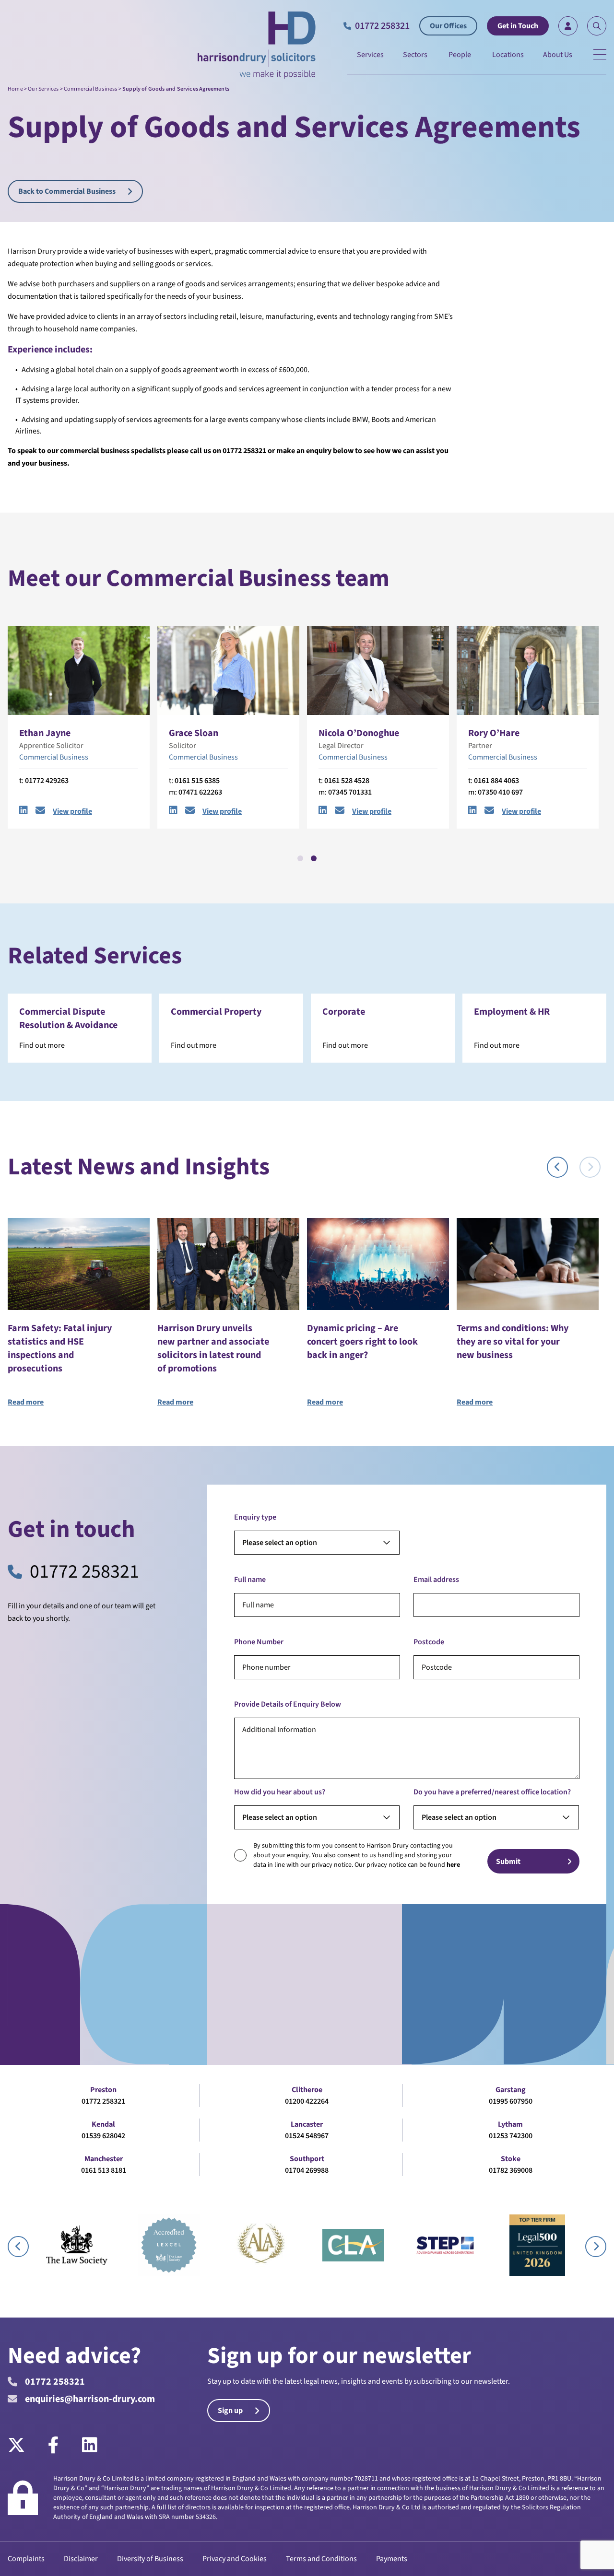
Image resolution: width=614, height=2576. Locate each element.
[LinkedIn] (90, 2446)
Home (15, 89)
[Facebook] (53, 2446)
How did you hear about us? (280, 1792)
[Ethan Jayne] (79, 670)
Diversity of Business (150, 2559)
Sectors (415, 55)
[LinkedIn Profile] (24, 811)
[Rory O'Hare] (528, 670)
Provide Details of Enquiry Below (288, 1704)
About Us (558, 55)
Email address (436, 1580)
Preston (103, 2090)
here (453, 1865)
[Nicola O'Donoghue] (378, 670)
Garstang (511, 2090)
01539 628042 (103, 2136)
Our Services (43, 89)
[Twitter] (22, 2446)
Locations (508, 55)
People (460, 55)
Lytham (510, 2124)
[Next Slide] (590, 1167)
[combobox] (317, 1543)
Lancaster (307, 2124)
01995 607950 (511, 2101)
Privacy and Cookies (235, 2559)
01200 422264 (307, 2101)
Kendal (103, 2124)
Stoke (511, 2159)
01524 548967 (307, 2136)
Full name (250, 1580)
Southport (307, 2159)
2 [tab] (314, 858)
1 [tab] (300, 858)
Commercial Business (90, 89)
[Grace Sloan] (228, 670)
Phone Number (259, 1642)
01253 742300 (511, 2136)
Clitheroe (307, 2090)
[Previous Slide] (557, 1167)
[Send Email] (40, 811)
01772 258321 (84, 1572)
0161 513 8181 (104, 2170)
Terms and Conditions (321, 2559)
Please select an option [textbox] (280, 1543)
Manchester (104, 2159)
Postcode (429, 1642)
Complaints (26, 2559)
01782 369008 (511, 2170)
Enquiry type (255, 1517)
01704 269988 (307, 2170)
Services (370, 55)
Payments (392, 2559)
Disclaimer (81, 2559)
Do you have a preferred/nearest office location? (492, 1792)
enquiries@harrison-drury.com (90, 2399)
